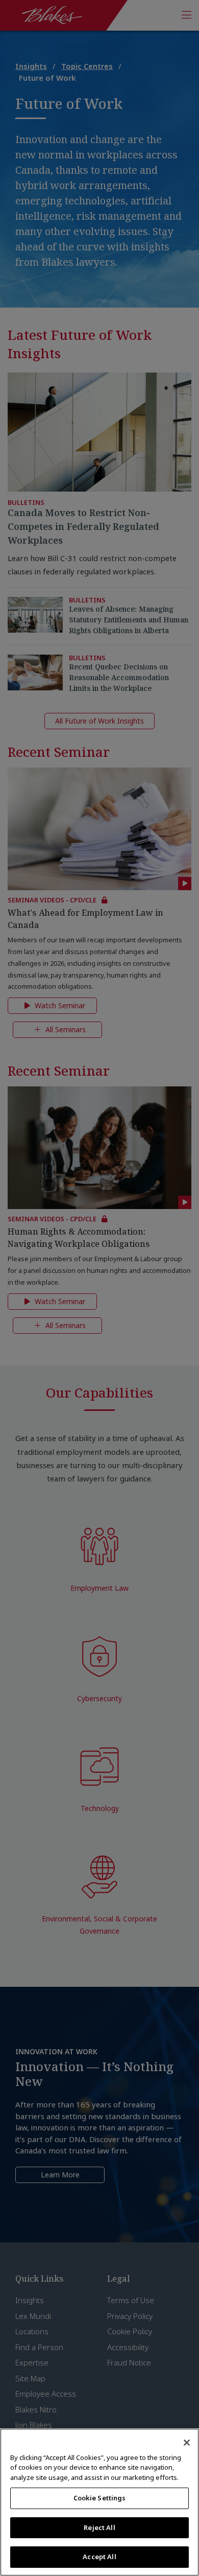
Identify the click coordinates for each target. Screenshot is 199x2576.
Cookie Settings (100, 2498)
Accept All (99, 2557)
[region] (99, 2502)
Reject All (99, 2527)
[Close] (187, 2443)
